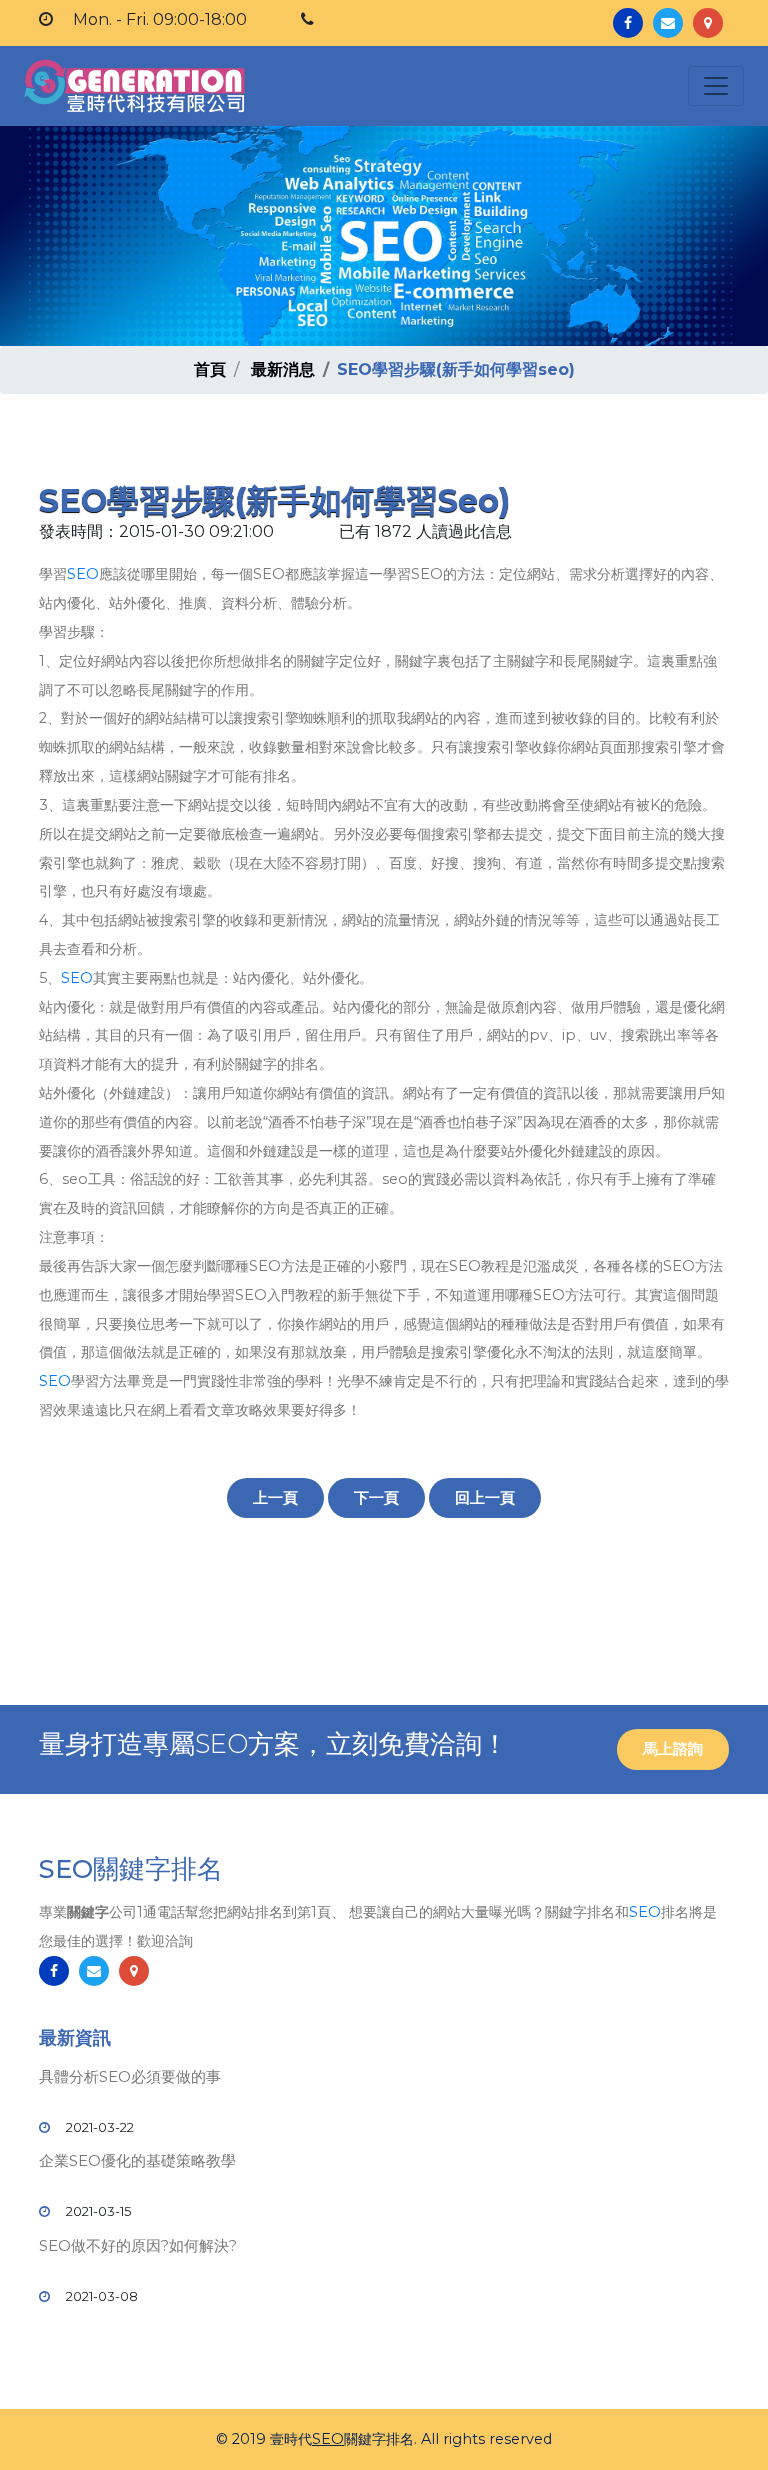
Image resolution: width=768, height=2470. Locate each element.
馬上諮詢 (673, 1748)
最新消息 (283, 369)
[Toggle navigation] (716, 86)
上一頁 (275, 1497)
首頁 (210, 369)
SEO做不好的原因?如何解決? (138, 2245)
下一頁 (376, 1497)
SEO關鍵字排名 (131, 1869)
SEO (83, 574)
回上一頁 (485, 1497)
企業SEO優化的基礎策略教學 (137, 2160)
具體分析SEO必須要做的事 (130, 2076)
